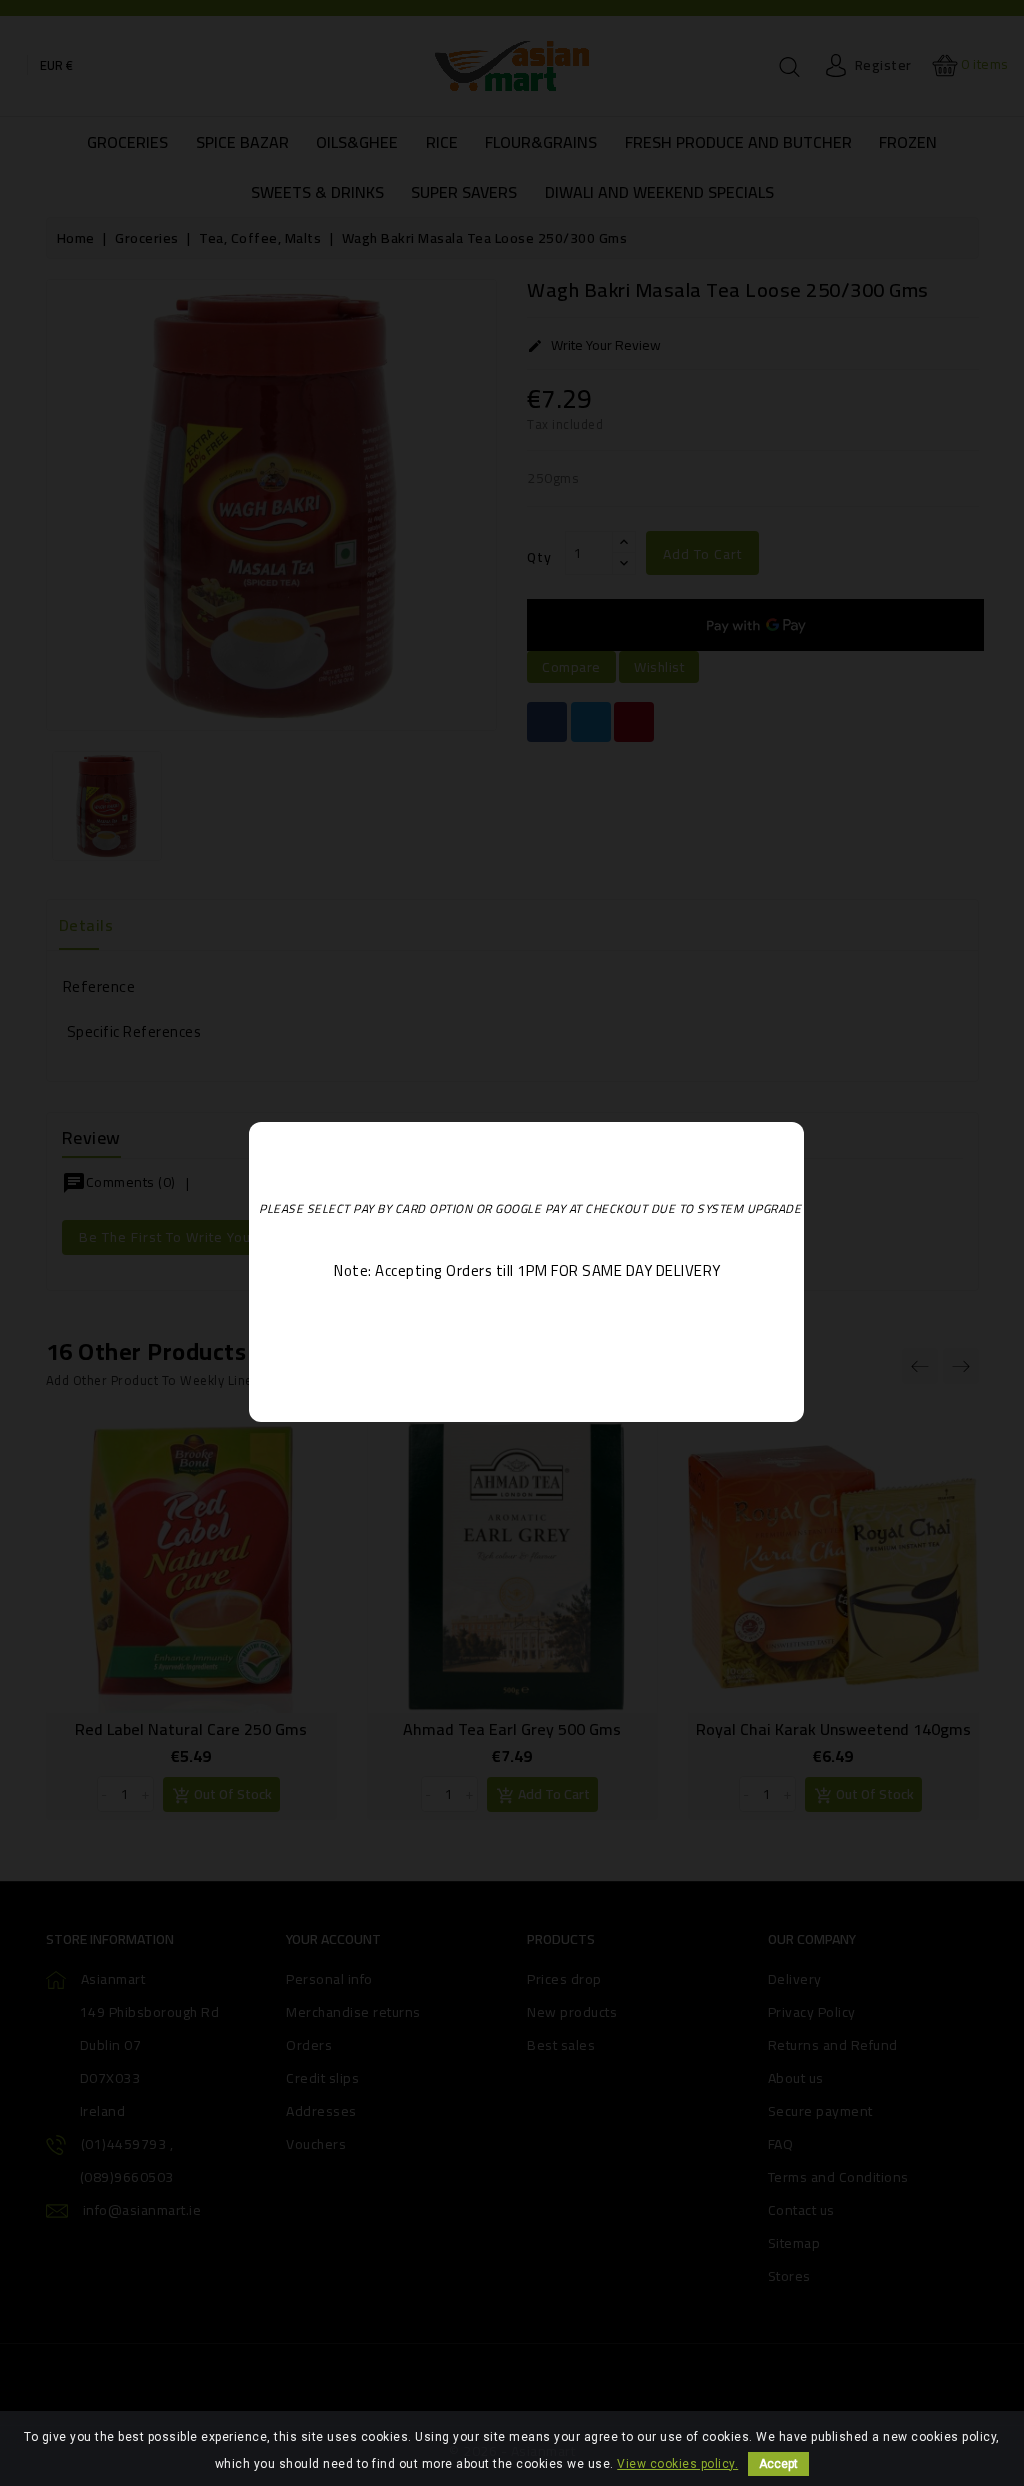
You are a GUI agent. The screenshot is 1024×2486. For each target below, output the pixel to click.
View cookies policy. (677, 2464)
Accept (778, 2464)
